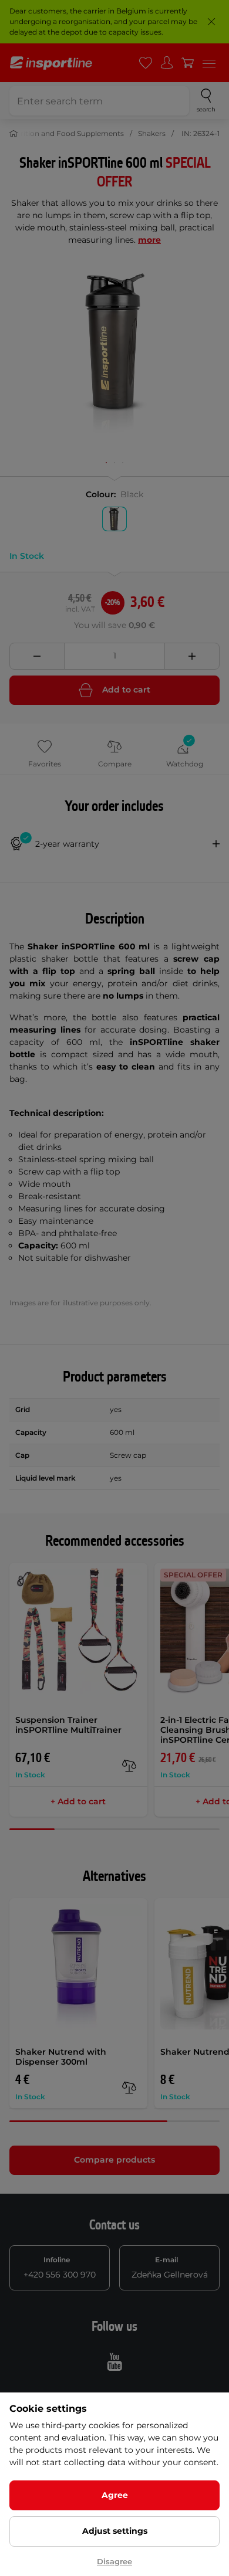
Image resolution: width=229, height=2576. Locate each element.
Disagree (114, 2561)
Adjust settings (115, 2531)
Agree (115, 2495)
